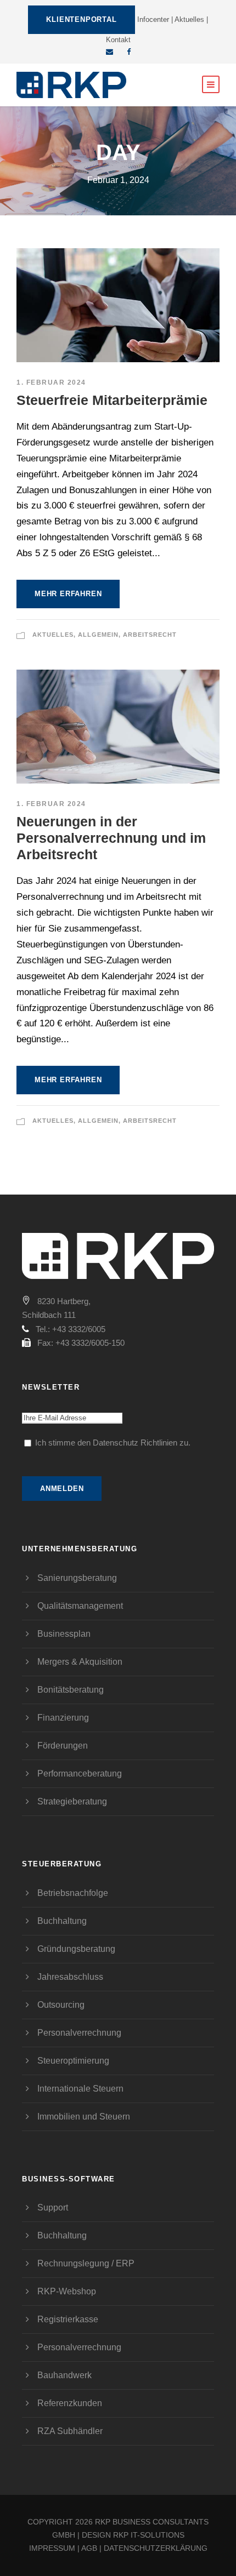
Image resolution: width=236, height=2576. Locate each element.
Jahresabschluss (70, 1977)
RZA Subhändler (70, 2431)
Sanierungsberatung (77, 1578)
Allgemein (98, 635)
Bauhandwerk (64, 2375)
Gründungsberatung (76, 1949)
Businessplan (64, 1634)
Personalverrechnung (79, 2033)
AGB (89, 2548)
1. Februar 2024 (51, 382)
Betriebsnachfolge (73, 1893)
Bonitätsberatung (71, 1690)
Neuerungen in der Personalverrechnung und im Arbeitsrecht (111, 838)
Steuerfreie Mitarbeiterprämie (112, 400)
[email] (109, 52)
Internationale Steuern (80, 2089)
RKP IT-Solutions (149, 2535)
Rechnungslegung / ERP (86, 2263)
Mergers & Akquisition (80, 1662)
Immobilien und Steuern (84, 2117)
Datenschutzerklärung (156, 2548)
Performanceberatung (80, 1774)
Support (53, 2207)
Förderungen (63, 1746)
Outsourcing (61, 2005)
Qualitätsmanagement (80, 1606)
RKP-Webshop (67, 2291)
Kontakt (118, 40)
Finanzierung (63, 1718)
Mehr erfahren (68, 594)
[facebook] (129, 52)
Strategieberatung (72, 1801)
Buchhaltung (62, 1921)
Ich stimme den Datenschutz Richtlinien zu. (113, 1443)
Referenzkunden (70, 2403)
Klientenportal (81, 19)
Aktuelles (189, 19)
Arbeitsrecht (150, 635)
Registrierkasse (68, 2319)
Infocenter (153, 19)
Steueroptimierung (73, 2061)
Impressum (52, 2548)
